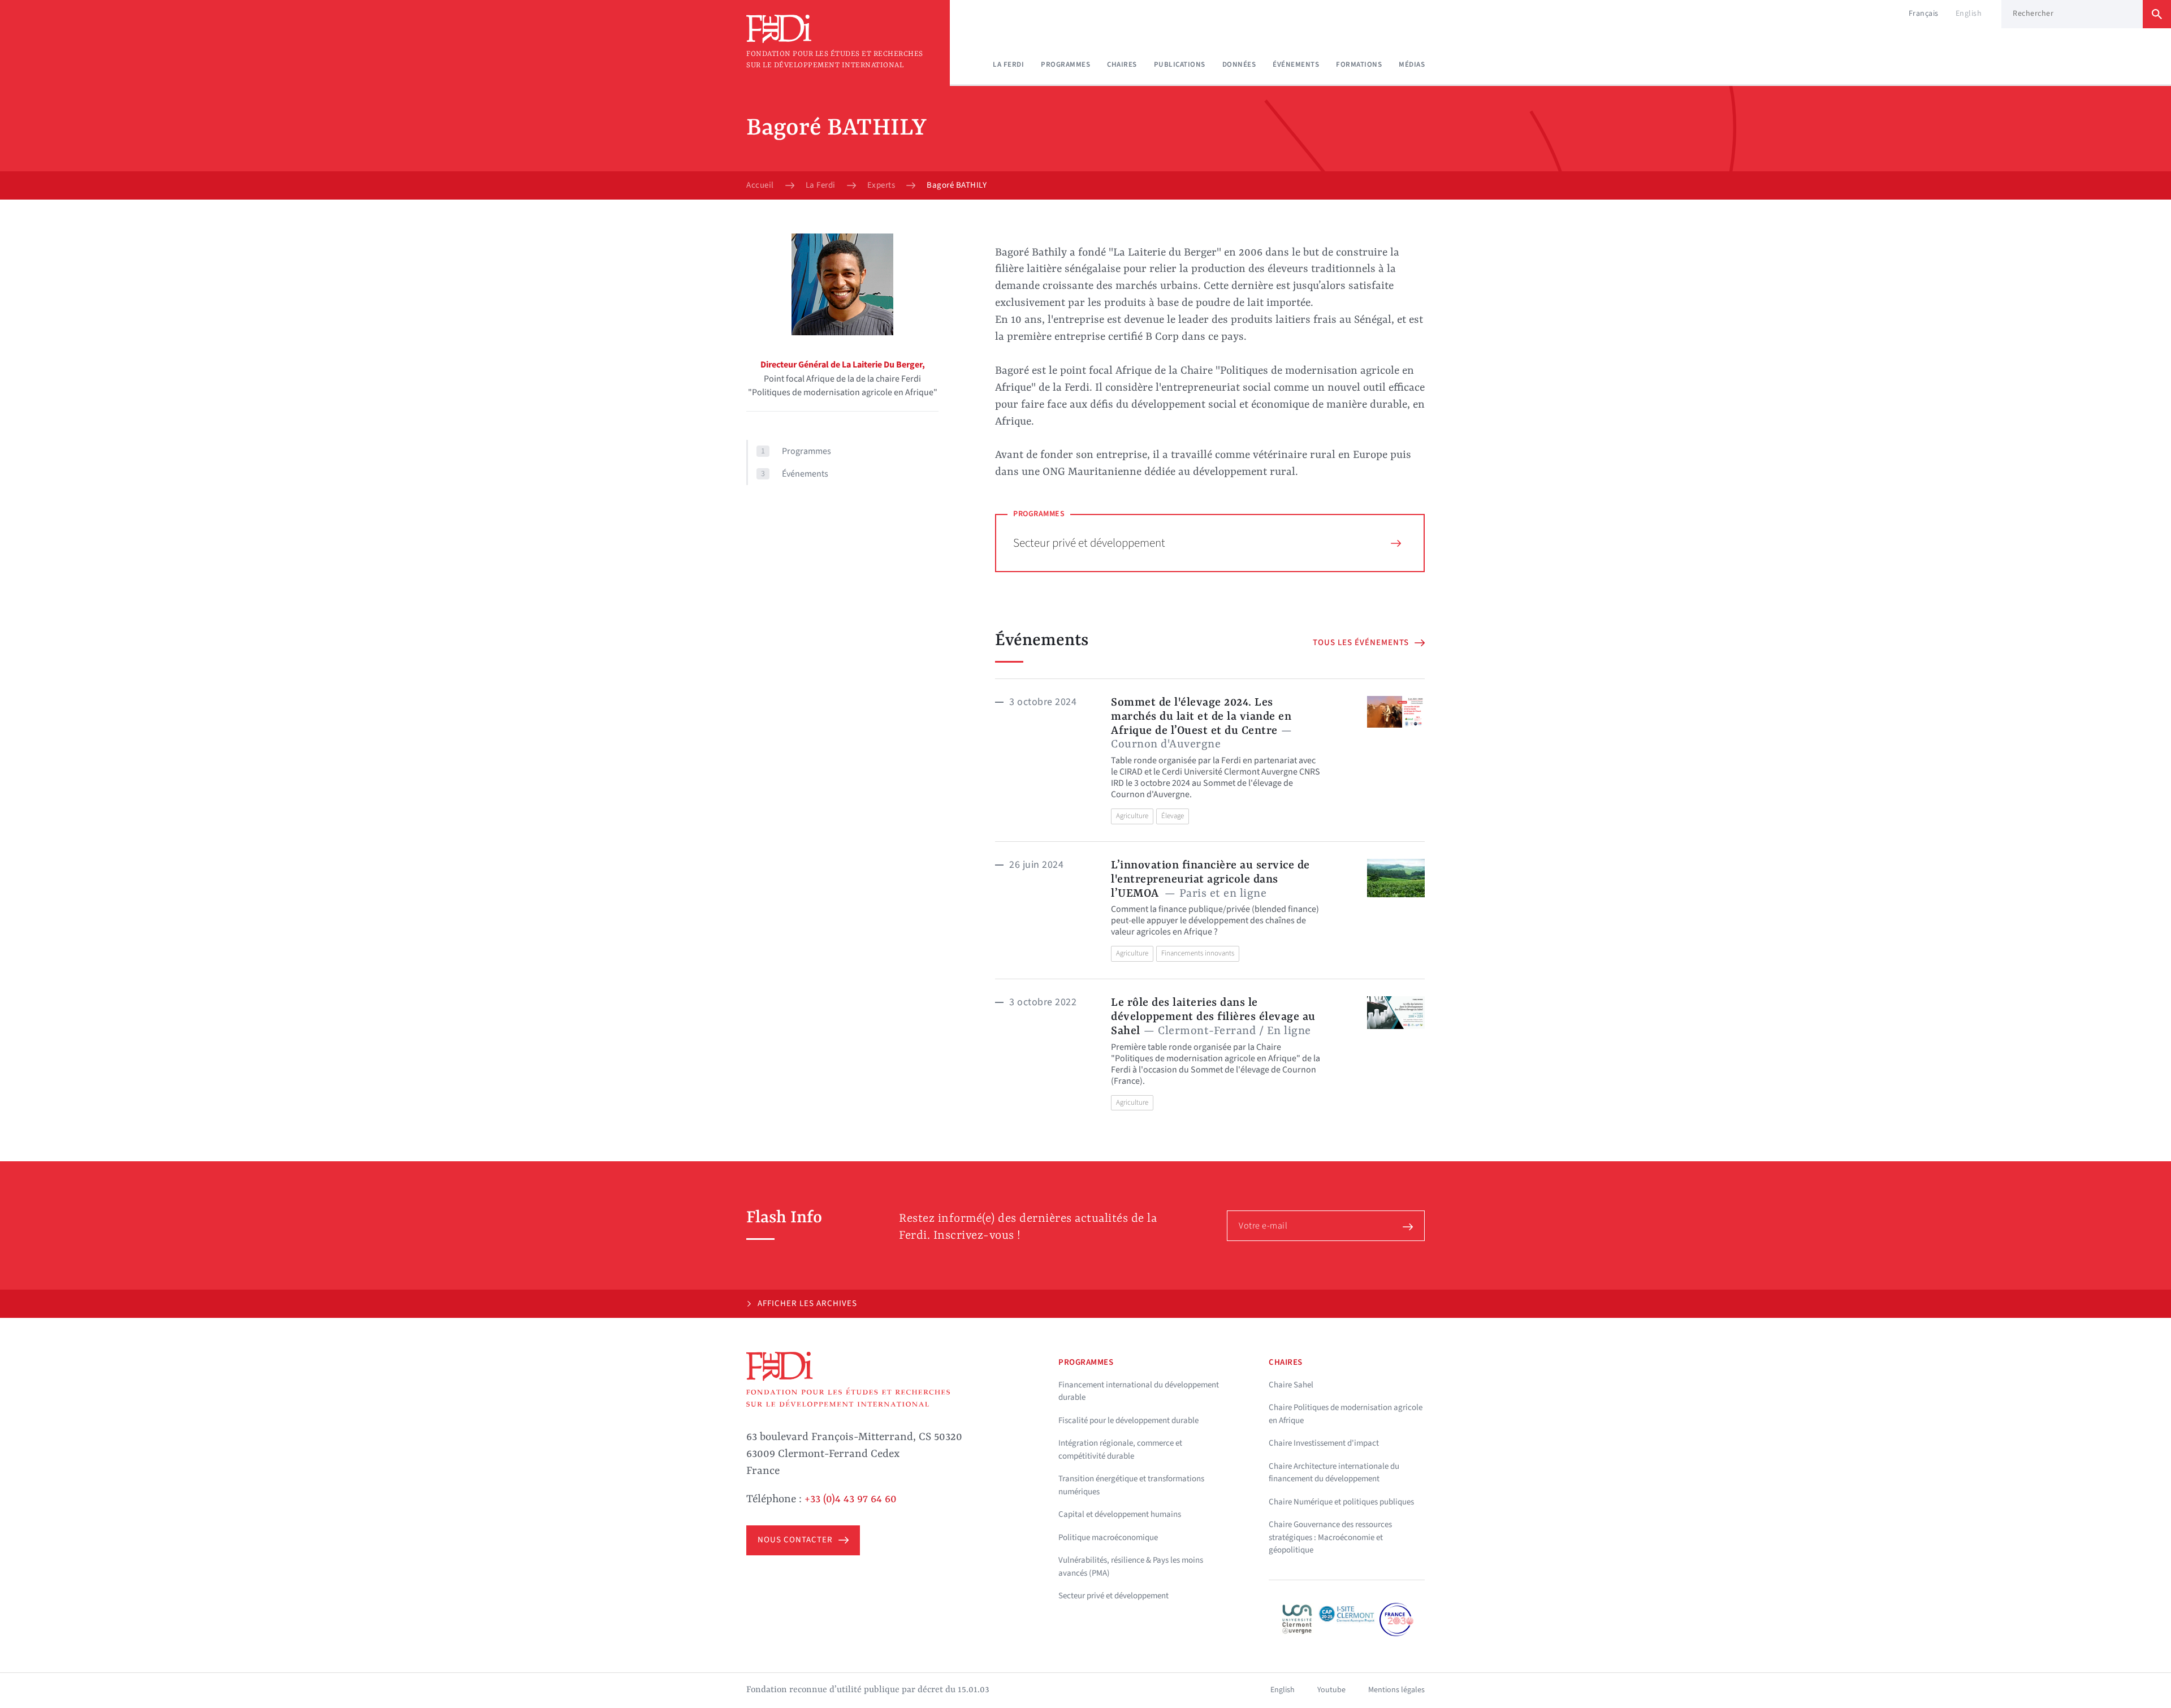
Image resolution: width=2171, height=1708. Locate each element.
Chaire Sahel (1291, 1385)
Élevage (1173, 816)
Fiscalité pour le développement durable (1128, 1421)
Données (1239, 64)
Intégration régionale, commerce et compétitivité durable (1120, 1450)
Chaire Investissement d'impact (1324, 1443)
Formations (1359, 64)
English (1969, 14)
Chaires (1122, 64)
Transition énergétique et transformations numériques (1131, 1485)
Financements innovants (1198, 953)
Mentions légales (1396, 1690)
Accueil (760, 185)
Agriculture (1132, 816)
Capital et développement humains (1120, 1514)
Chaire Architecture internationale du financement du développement (1334, 1473)
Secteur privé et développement (1089, 543)
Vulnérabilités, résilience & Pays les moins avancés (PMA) (1131, 1567)
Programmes (1065, 64)
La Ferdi (1008, 64)
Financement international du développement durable (1139, 1391)
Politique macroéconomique (1108, 1538)
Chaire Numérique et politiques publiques (1341, 1502)
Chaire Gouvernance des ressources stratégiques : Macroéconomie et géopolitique (1330, 1537)
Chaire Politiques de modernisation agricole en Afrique (1346, 1414)
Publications (1180, 64)
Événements (1296, 64)
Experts (881, 185)
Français (1924, 14)
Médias (1412, 64)
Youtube (1331, 1690)
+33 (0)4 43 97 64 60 (851, 1499)
